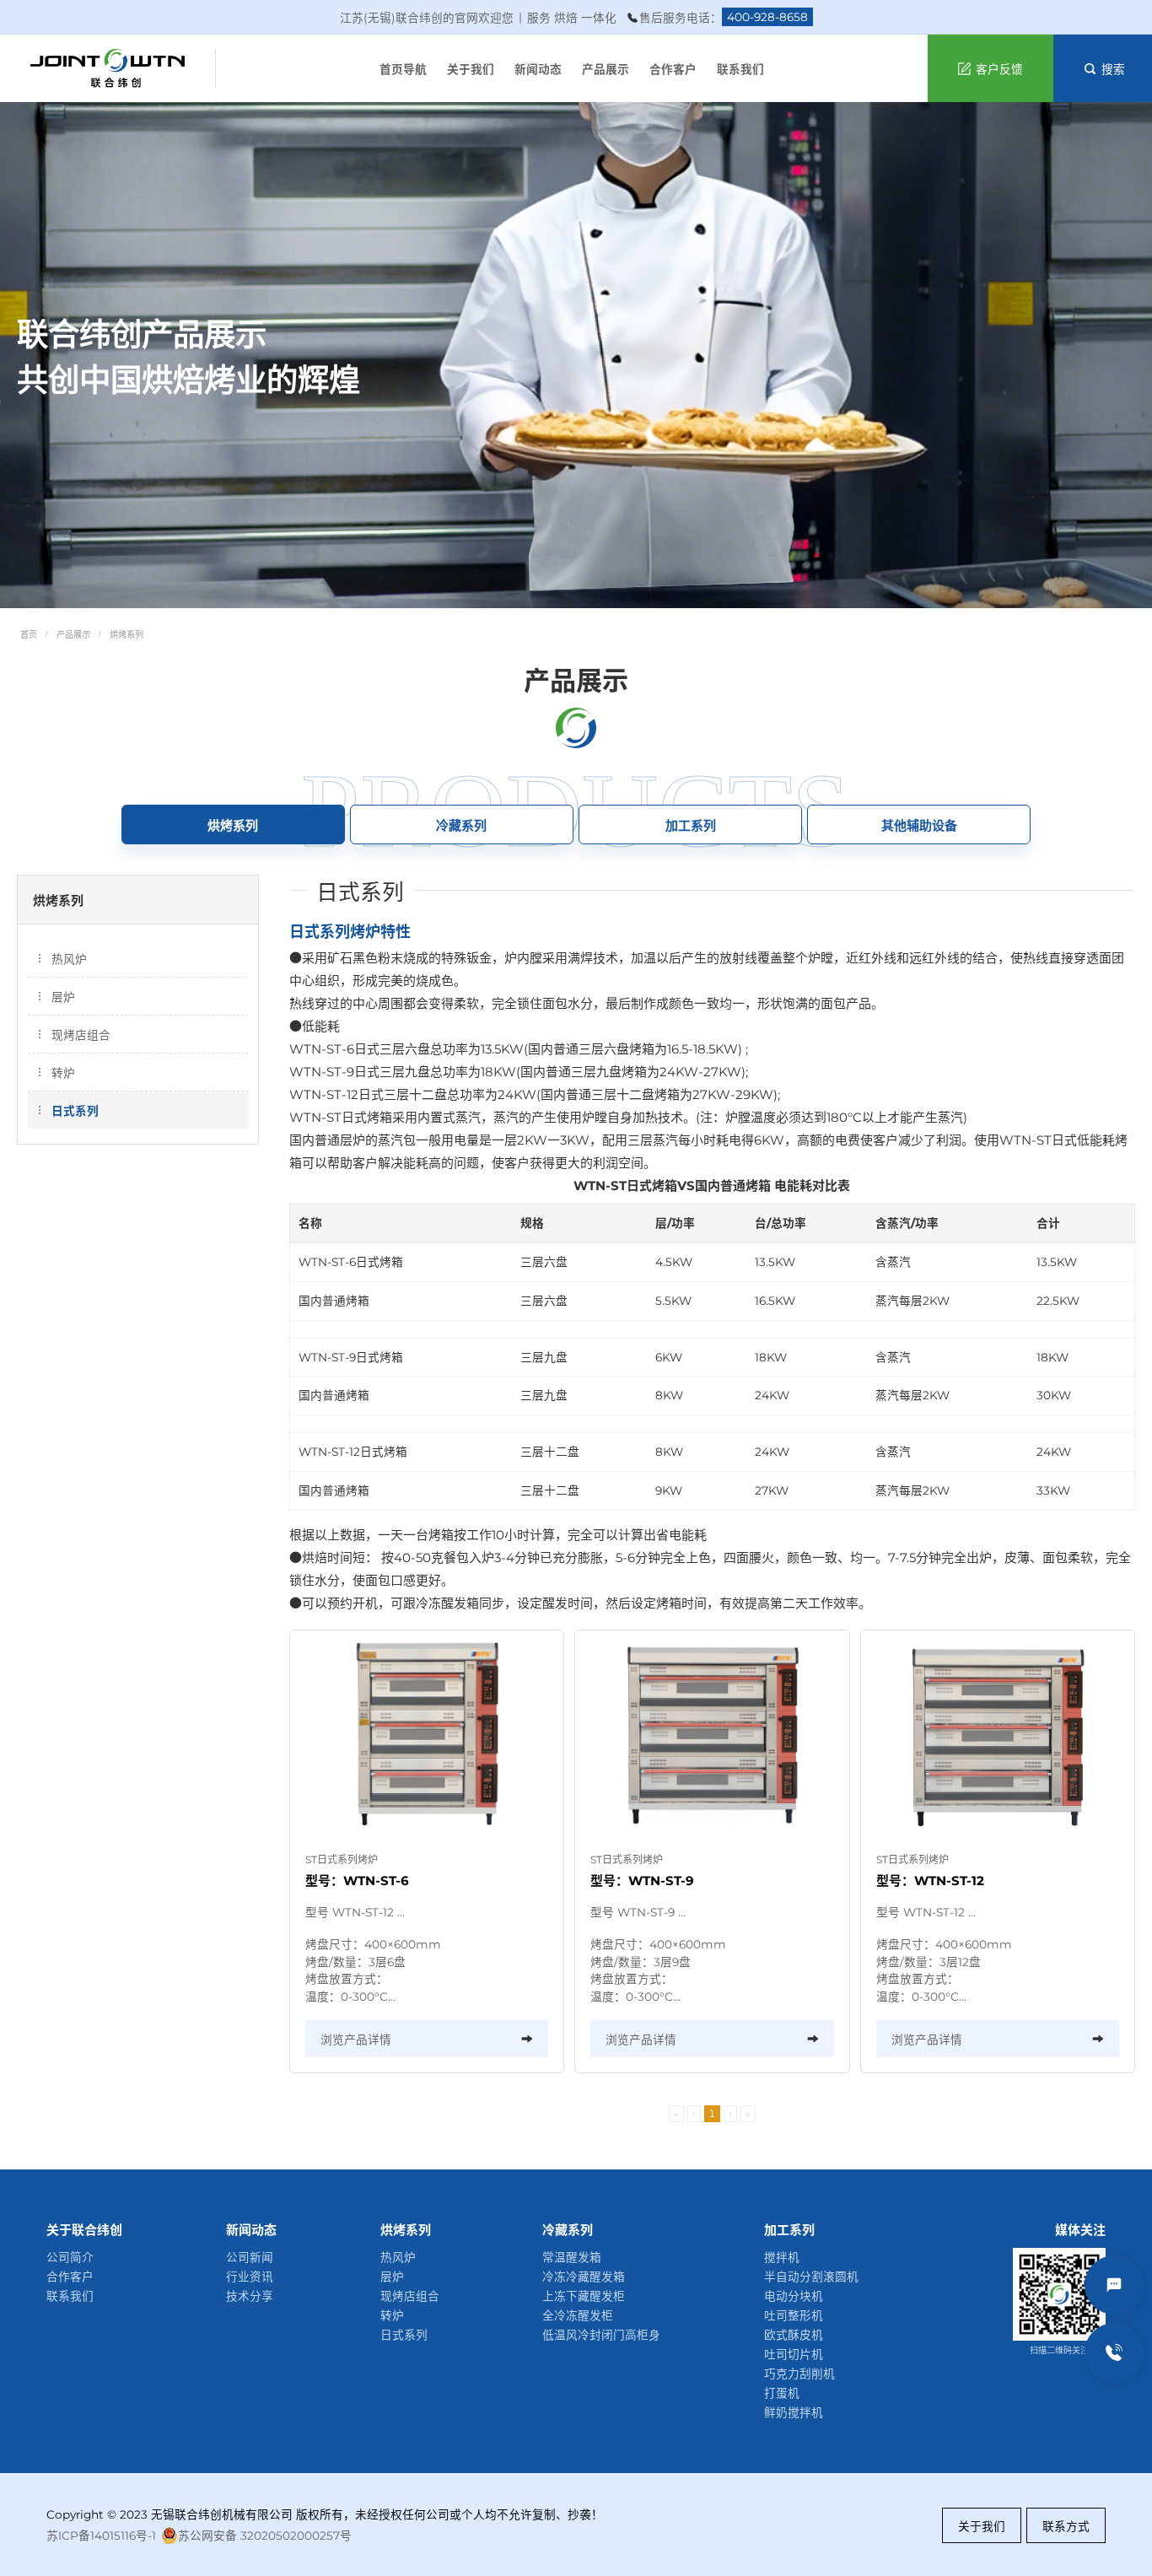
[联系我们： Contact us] (1114, 2285)
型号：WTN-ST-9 (642, 1881)
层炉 (63, 997)
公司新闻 (250, 2257)
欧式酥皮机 (794, 2335)
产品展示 (606, 69)
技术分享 (250, 2296)
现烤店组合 (81, 1035)
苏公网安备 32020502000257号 (265, 2536)
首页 (29, 635)
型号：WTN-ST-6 (357, 1881)
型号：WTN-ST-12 (930, 1881)
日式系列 (75, 1111)
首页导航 (403, 69)
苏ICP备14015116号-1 (101, 2536)
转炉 (63, 1073)
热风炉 (69, 959)
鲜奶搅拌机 (794, 2412)
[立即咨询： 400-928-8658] (1114, 2352)
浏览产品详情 (356, 2040)
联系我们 (740, 69)
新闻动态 (538, 69)
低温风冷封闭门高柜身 (601, 2335)
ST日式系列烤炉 (342, 1859)
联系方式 (1066, 2526)
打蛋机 (782, 2393)
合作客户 (673, 69)
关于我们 (471, 69)
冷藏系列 (568, 2230)
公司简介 (70, 2257)
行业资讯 (250, 2277)
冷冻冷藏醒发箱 (584, 2277)
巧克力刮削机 (799, 2374)
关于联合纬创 (84, 2230)
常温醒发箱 (572, 2257)
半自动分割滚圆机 (811, 2277)
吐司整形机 (794, 2315)
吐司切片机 (794, 2354)
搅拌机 (782, 2257)
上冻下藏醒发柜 (584, 2296)
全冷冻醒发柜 (578, 2315)
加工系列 (789, 2230)
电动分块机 (794, 2296)
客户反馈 (999, 69)
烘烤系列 (127, 635)
